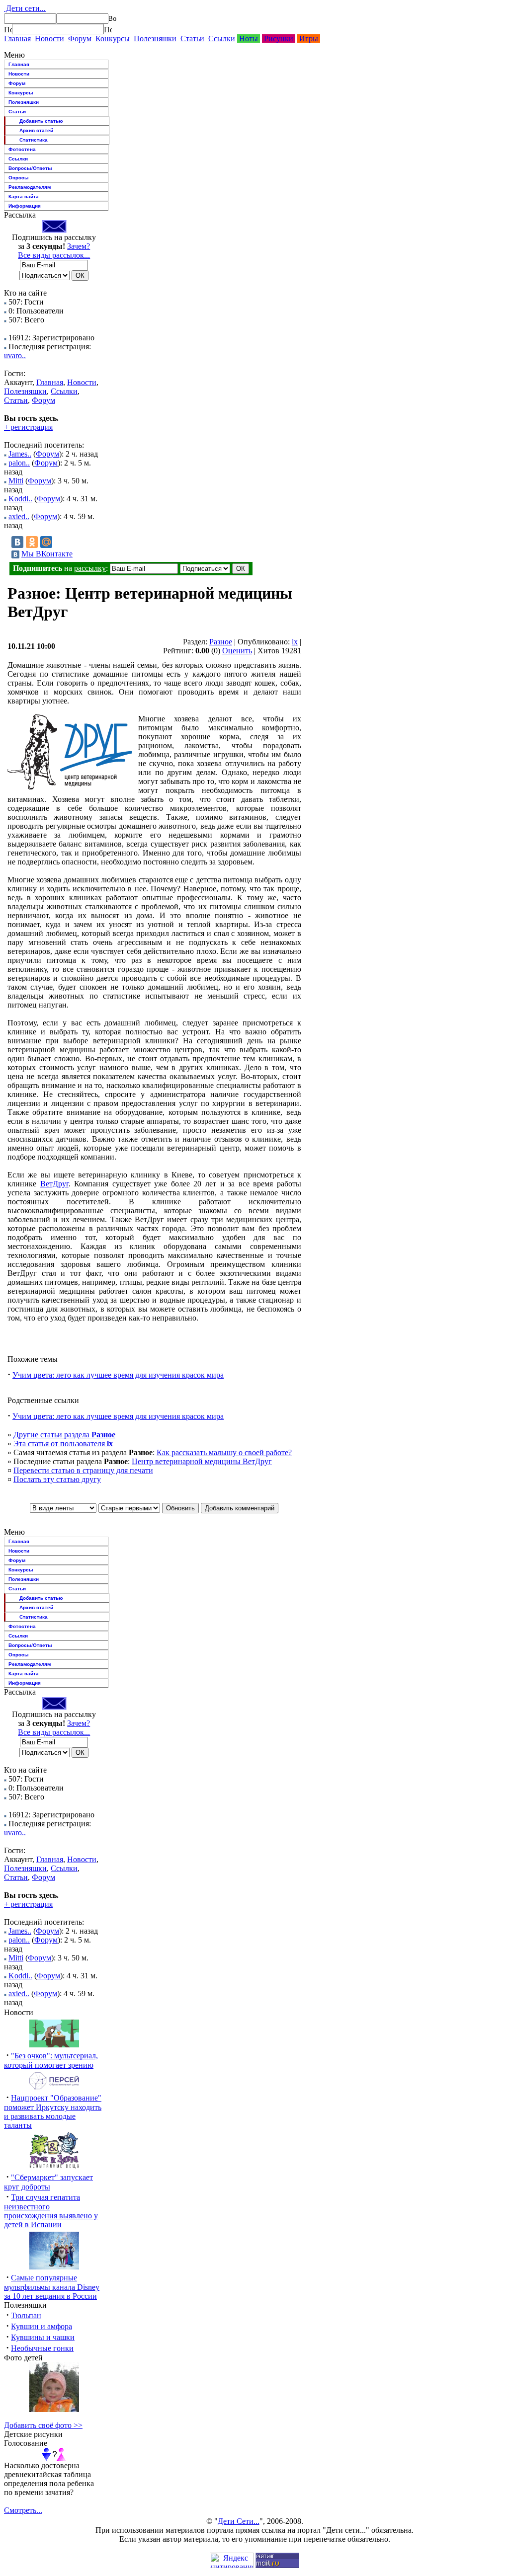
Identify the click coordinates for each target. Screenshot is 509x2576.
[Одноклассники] (32, 542)
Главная (17, 39)
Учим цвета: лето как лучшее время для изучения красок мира (118, 1375)
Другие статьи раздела (64, 1435)
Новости (49, 39)
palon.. (19, 463)
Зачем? (79, 246)
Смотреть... (23, 2510)
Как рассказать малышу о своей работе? (224, 1452)
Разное (221, 642)
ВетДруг (54, 1184)
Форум (80, 39)
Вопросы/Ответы (30, 168)
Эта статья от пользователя (63, 1444)
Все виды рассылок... (54, 255)
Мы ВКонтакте (47, 554)
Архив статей (36, 130)
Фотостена (22, 149)
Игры (309, 39)
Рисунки (279, 39)
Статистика (34, 140)
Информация (25, 206)
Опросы (19, 178)
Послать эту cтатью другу (57, 1479)
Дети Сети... (239, 2521)
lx (295, 642)
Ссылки (222, 39)
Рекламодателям (30, 187)
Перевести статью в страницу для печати (83, 1470)
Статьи (192, 39)
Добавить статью (41, 121)
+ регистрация (28, 427)
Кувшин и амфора (42, 2326)
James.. (20, 454)
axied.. (19, 516)
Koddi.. (20, 499)
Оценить (237, 651)
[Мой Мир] (46, 542)
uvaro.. (15, 355)
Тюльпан (26, 2315)
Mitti (16, 481)
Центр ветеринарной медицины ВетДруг (202, 1461)
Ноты (249, 39)
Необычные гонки (42, 2348)
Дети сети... (25, 8)
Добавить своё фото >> (43, 2425)
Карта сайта (24, 196)
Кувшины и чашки (43, 2337)
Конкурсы (113, 39)
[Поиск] (8, 29)
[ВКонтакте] (17, 542)
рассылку (90, 568)
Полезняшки (155, 39)
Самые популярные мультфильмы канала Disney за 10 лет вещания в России (52, 2287)
